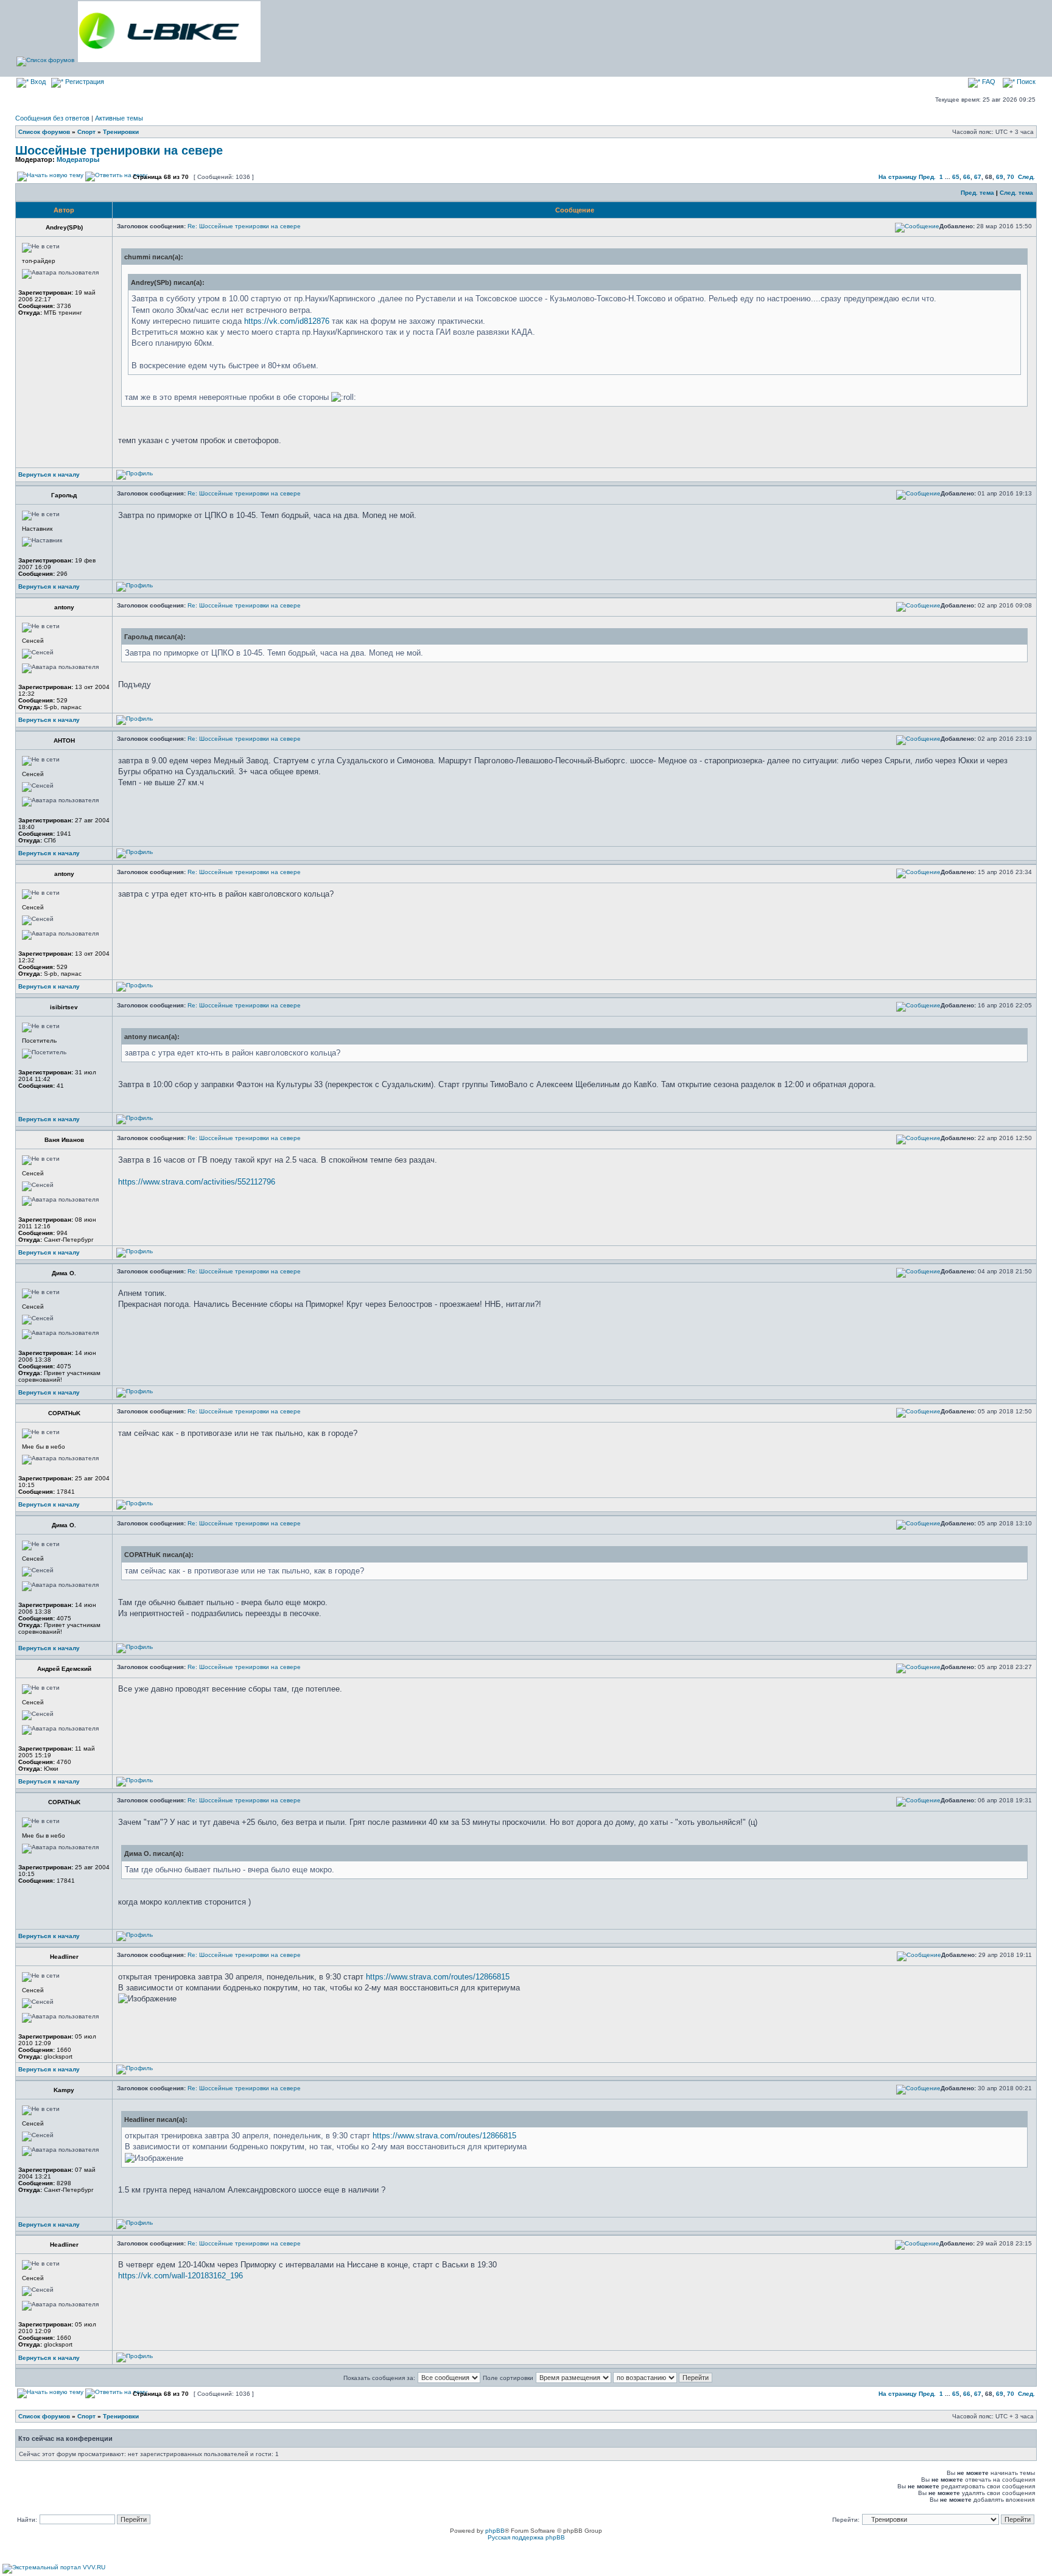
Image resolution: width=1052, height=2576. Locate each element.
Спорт (86, 132)
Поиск (1025, 82)
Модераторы (78, 159)
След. (1026, 177)
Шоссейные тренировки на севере (119, 150)
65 (956, 177)
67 (978, 177)
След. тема (1016, 193)
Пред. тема (977, 193)
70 (1011, 177)
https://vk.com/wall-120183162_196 (181, 2276)
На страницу (898, 177)
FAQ (988, 82)
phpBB (495, 2531)
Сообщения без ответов (52, 118)
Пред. (927, 177)
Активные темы (119, 118)
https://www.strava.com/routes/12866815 (438, 1977)
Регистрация (84, 82)
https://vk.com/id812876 (287, 321)
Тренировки (121, 132)
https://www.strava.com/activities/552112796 (197, 1182)
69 (1000, 177)
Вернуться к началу (49, 474)
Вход (37, 82)
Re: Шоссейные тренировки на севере (244, 226)
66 (967, 177)
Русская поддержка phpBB (526, 2537)
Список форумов (44, 132)
